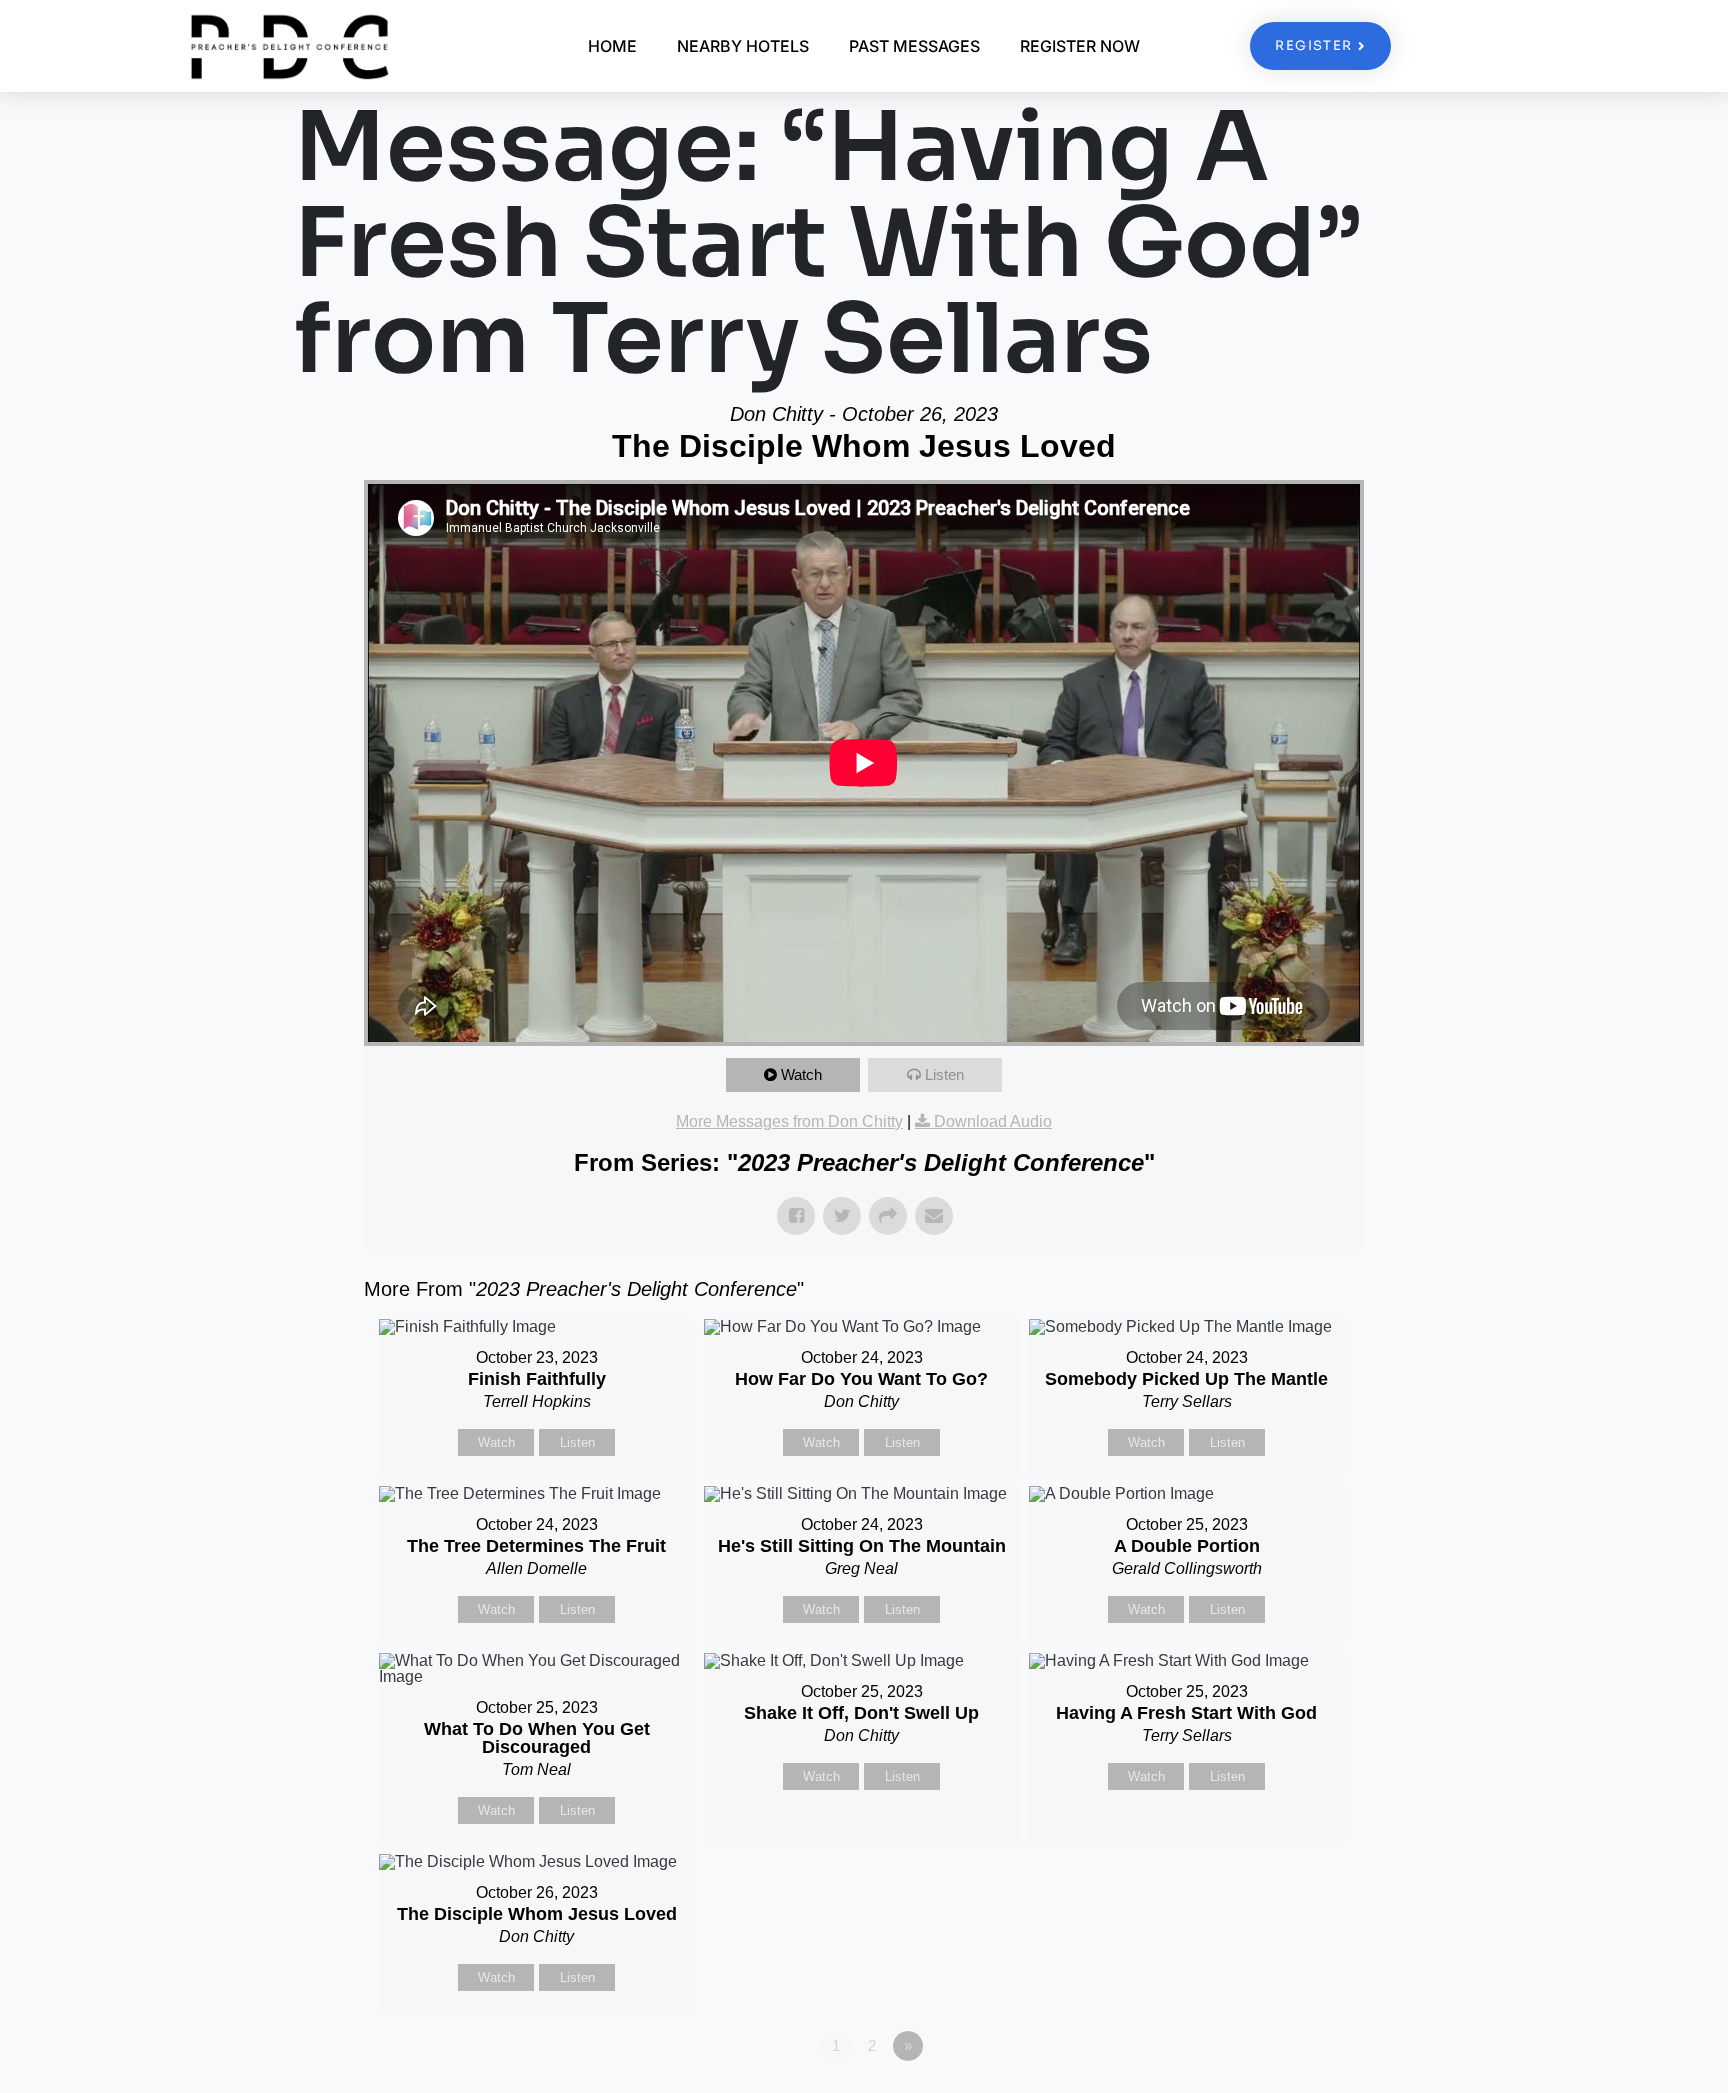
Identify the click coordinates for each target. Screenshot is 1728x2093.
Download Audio (993, 1121)
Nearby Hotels (743, 46)
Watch (801, 1074)
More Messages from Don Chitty (789, 1121)
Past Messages (914, 46)
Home (612, 46)
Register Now (1080, 46)
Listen (944, 1074)
